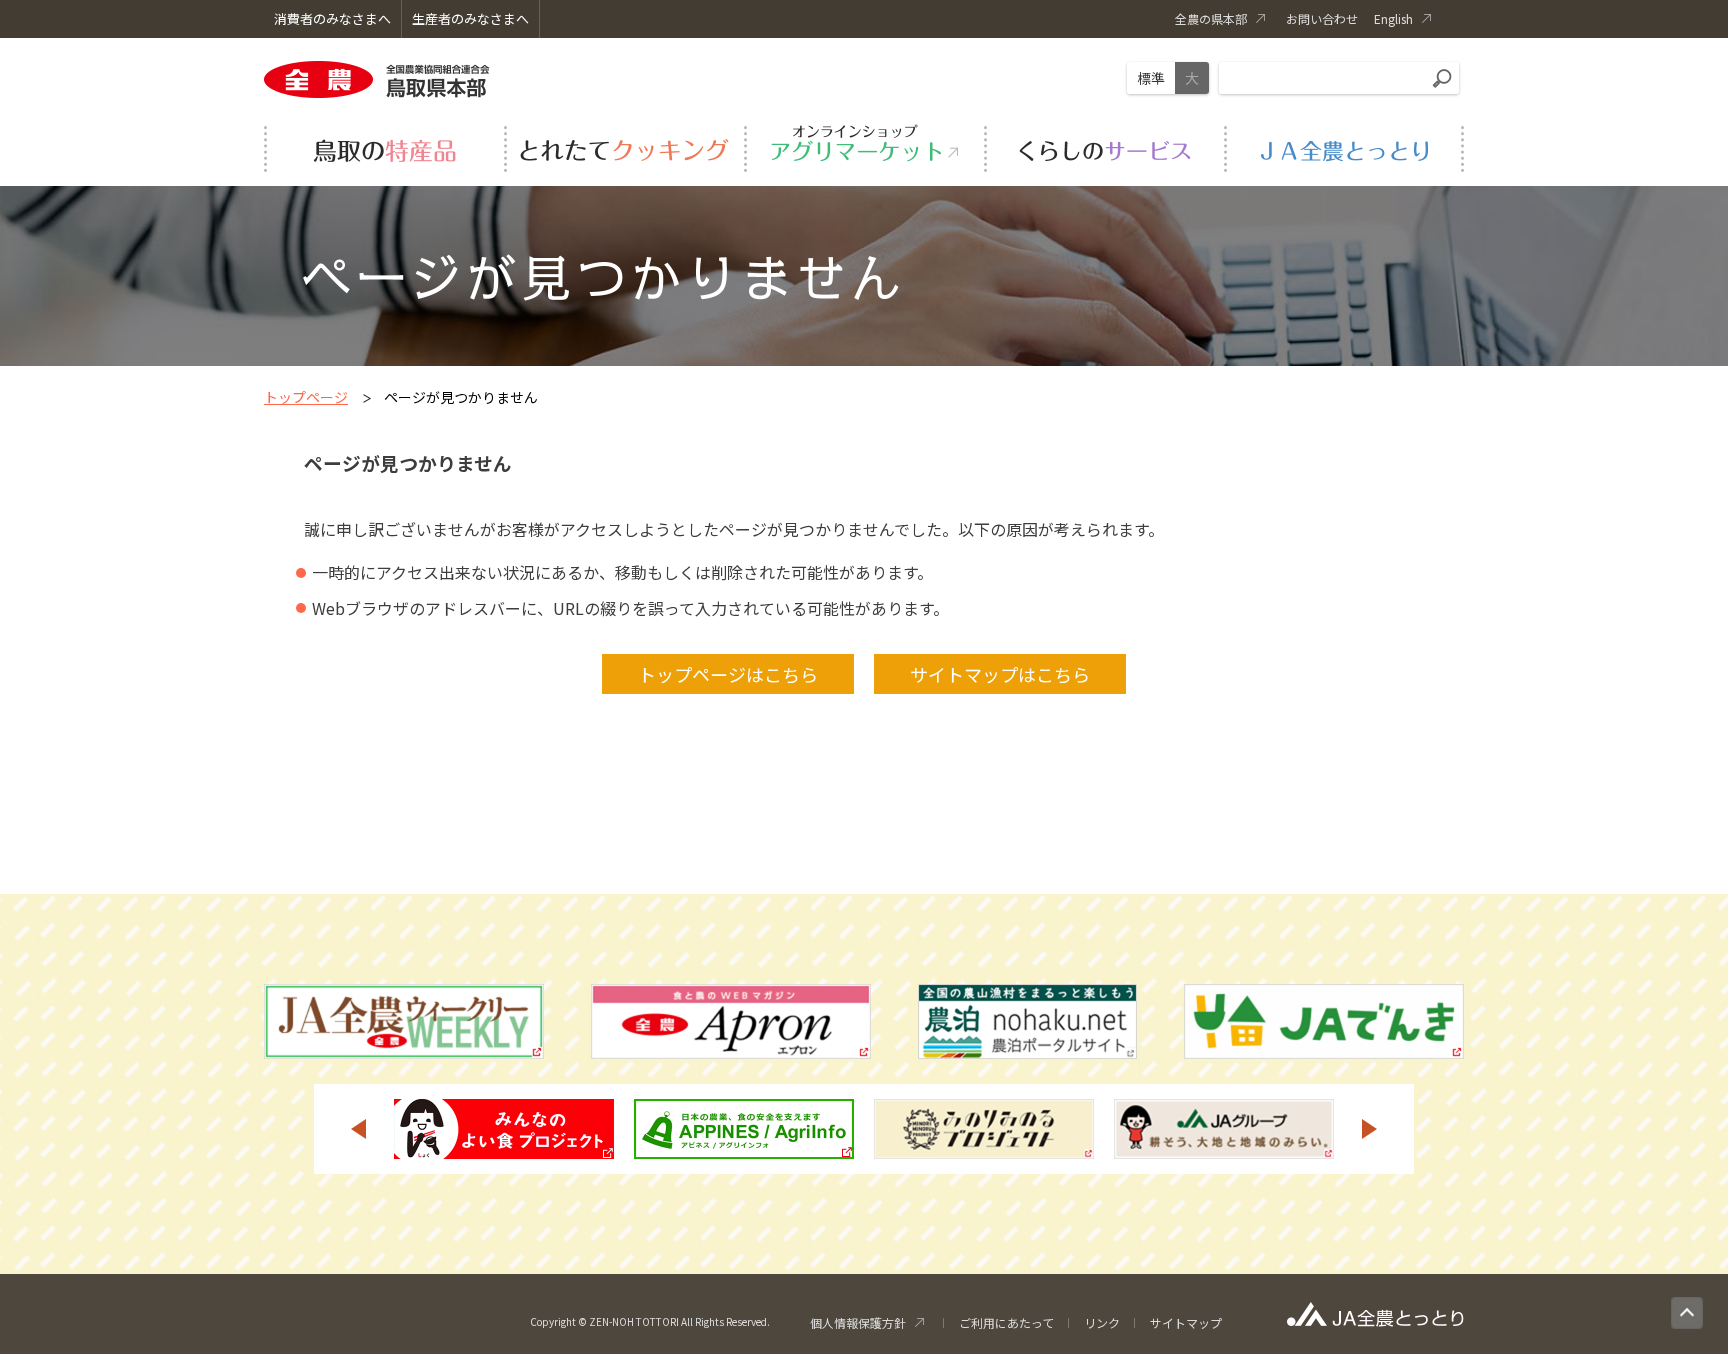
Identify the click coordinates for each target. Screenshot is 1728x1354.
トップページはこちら (728, 674)
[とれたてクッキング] (624, 146)
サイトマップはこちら (1000, 674)
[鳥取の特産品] (384, 146)
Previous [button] (358, 1129)
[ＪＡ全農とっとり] (1344, 146)
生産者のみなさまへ (470, 18)
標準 (1151, 78)
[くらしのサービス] (1104, 146)
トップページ (306, 397)
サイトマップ (1186, 1322)
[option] (504, 1129)
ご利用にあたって (1006, 1322)
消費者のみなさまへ (332, 18)
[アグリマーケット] (864, 146)
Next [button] (1370, 1129)
